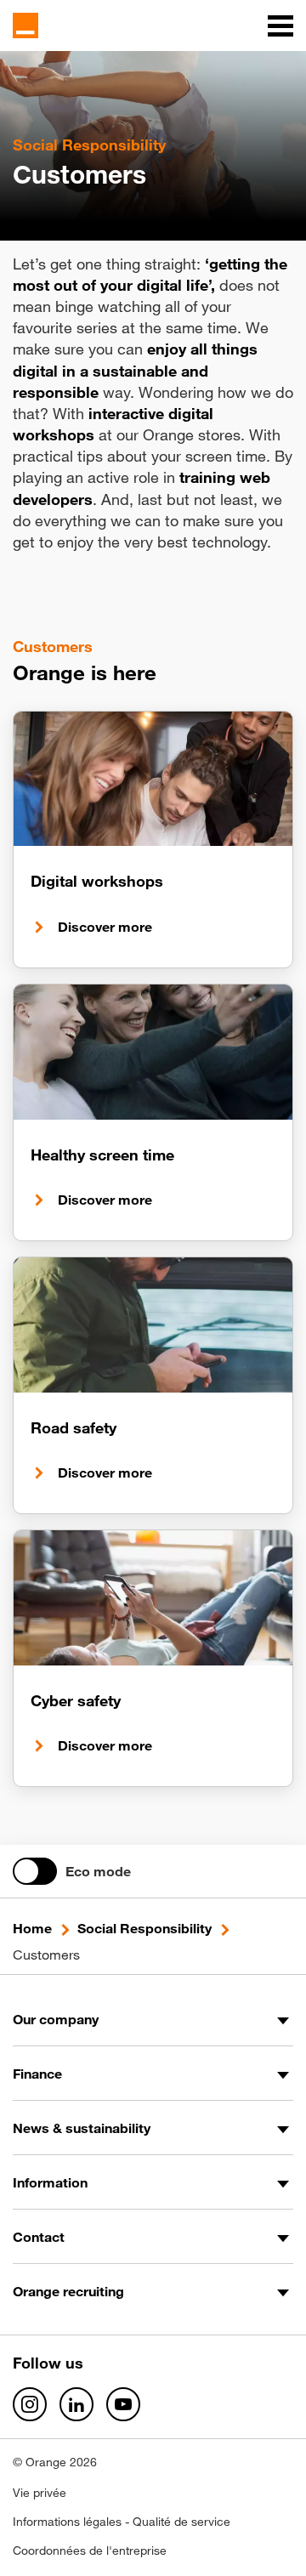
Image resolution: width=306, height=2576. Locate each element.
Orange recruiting (68, 2291)
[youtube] (123, 2404)
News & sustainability (82, 2128)
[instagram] (30, 2404)
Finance (37, 2074)
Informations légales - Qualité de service (122, 2522)
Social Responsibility (144, 1928)
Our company (56, 2019)
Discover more (105, 927)
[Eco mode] (35, 1871)
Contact (39, 2237)
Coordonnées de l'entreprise (90, 2550)
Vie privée (40, 2493)
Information (50, 2182)
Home (32, 1928)
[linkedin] (76, 2404)
